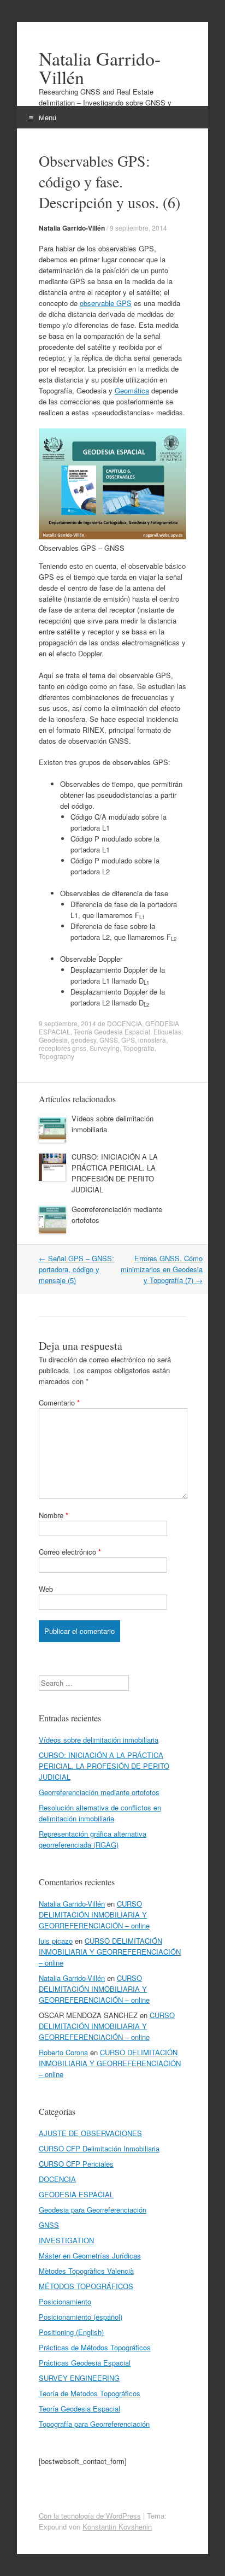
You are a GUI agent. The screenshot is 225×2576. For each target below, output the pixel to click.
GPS (128, 1040)
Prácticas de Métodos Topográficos (95, 2347)
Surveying (105, 1048)
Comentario (59, 1402)
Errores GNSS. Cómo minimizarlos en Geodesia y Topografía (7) (162, 1269)
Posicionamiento (65, 2301)
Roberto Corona (63, 2052)
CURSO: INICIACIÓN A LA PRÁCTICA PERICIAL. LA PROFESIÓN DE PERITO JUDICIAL (115, 1173)
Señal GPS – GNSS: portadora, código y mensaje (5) (76, 1269)
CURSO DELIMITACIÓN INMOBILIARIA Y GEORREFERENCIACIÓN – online (94, 1915)
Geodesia (53, 1040)
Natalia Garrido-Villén (100, 68)
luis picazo (56, 1941)
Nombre (54, 1515)
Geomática (132, 390)
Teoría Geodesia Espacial (112, 1031)
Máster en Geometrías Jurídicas (90, 2256)
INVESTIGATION (66, 2240)
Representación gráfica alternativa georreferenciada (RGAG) (93, 1839)
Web (46, 1589)
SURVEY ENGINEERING (79, 2378)
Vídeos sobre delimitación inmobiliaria (99, 1740)
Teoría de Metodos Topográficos (90, 2393)
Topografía (139, 1048)
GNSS (109, 1040)
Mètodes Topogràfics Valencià (86, 2271)
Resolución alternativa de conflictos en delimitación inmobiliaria (100, 1813)
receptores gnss (63, 1048)
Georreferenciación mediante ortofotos (99, 1792)
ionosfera (152, 1040)
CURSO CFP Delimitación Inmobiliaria (99, 2148)
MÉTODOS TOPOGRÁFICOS (86, 2286)
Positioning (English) (71, 2332)
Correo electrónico (70, 1552)
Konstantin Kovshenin (117, 2527)
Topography (57, 1056)
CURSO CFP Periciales (76, 2164)
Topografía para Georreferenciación (94, 2424)
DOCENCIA (125, 1023)
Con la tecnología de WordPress (90, 2516)
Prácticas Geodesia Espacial (85, 2363)
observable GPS (106, 303)
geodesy (84, 1040)
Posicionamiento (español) (81, 2317)
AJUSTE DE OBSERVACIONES (90, 2133)
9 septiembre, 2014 (138, 228)
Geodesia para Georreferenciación (93, 2210)
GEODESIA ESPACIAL (76, 2194)
